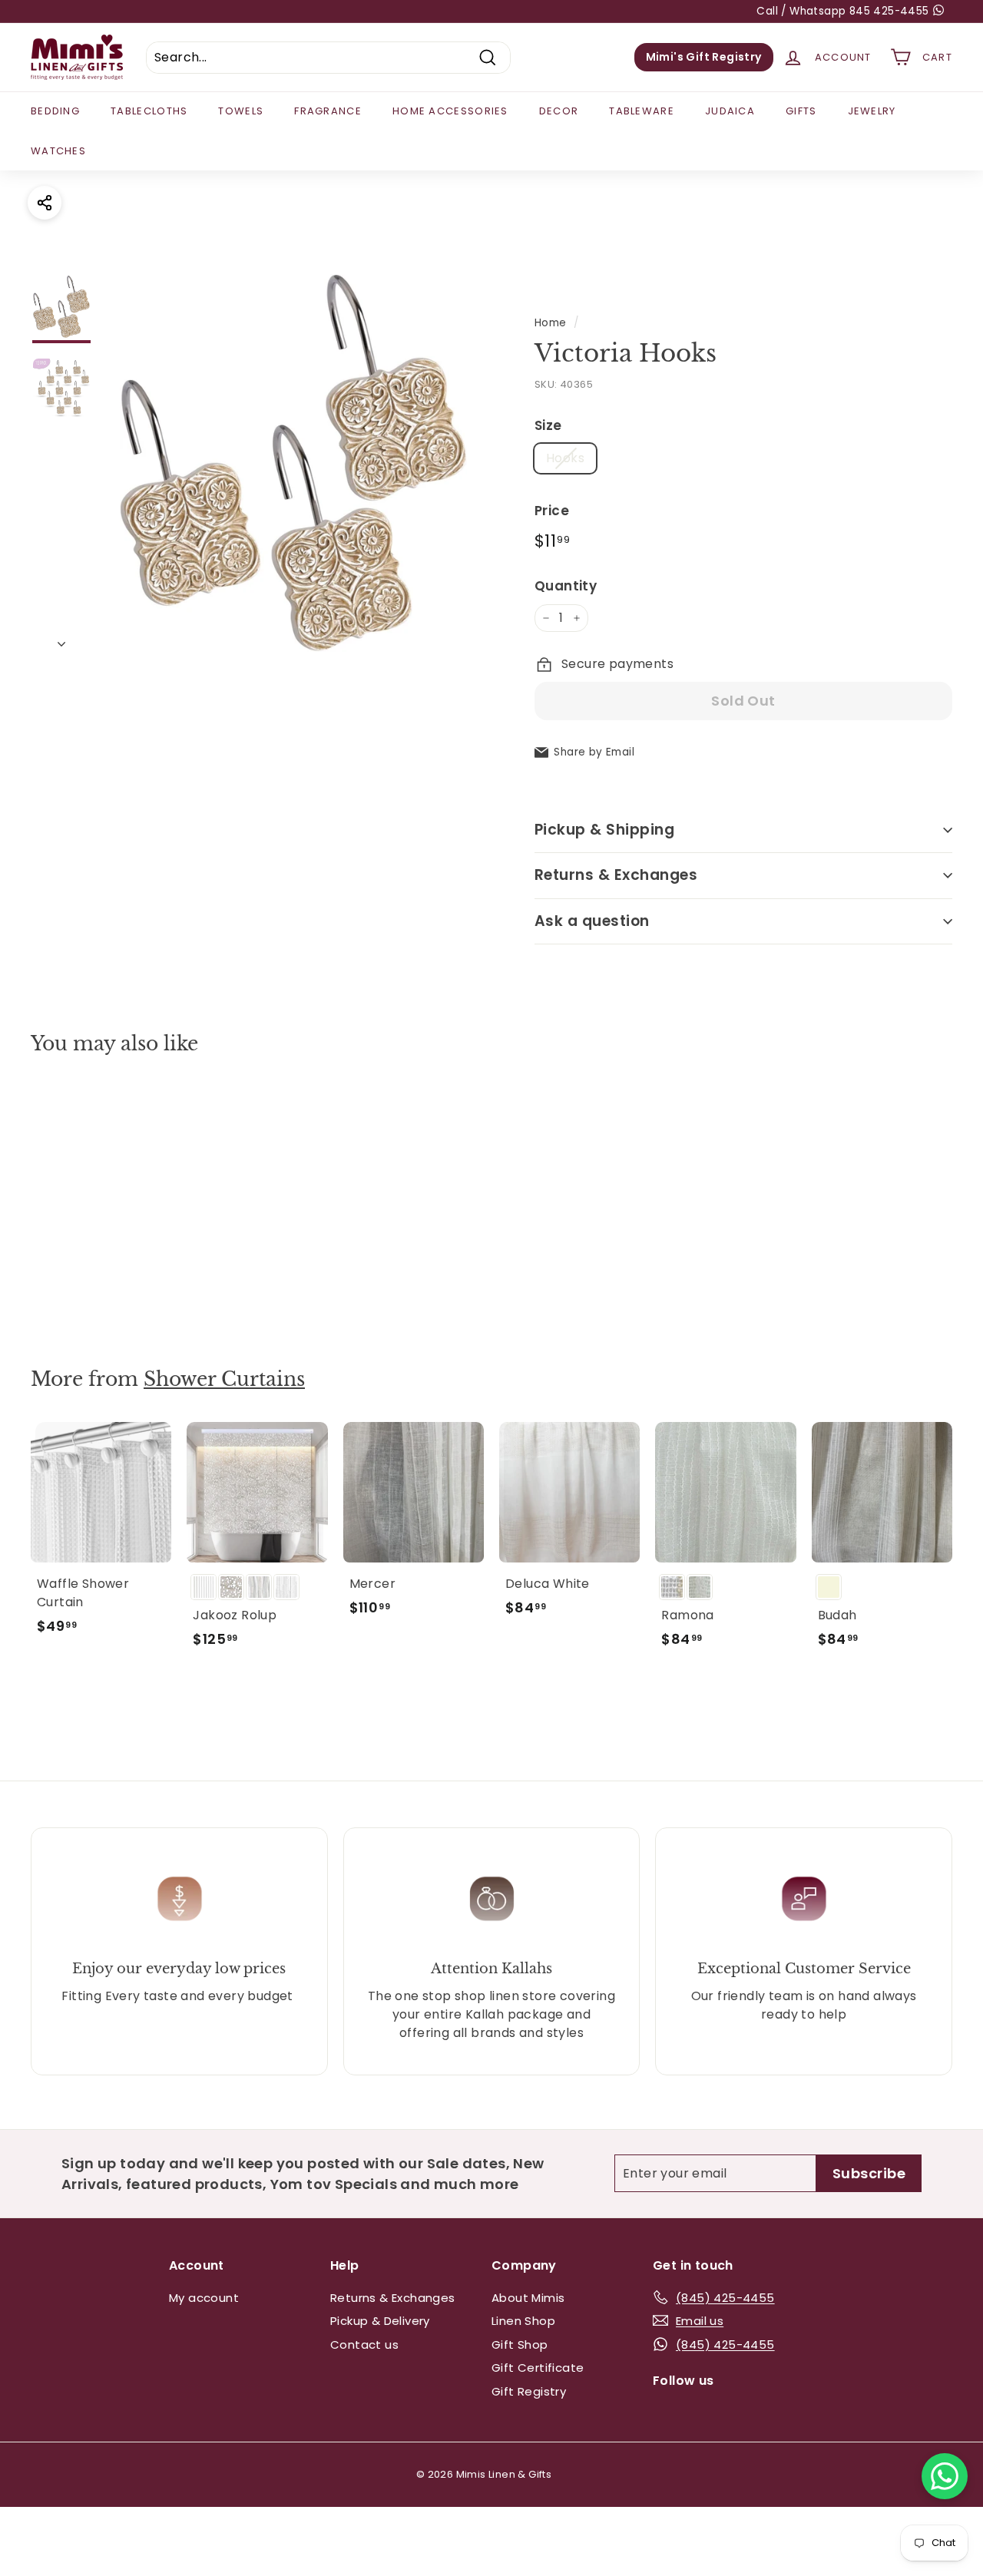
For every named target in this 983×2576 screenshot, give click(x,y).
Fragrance (328, 111)
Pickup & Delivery (380, 2321)
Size (548, 425)
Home (551, 323)
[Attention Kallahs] (492, 1898)
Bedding (55, 111)
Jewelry (872, 111)
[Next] (61, 640)
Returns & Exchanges (616, 875)
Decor (559, 111)
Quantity (566, 586)
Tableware (642, 111)
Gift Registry (529, 2391)
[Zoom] (293, 463)
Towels (241, 111)
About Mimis (528, 2298)
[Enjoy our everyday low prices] (179, 1898)
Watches (58, 151)
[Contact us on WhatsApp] (945, 2476)
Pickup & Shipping (604, 830)
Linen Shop (523, 2321)
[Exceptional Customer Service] (804, 1898)
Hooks (565, 458)
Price (552, 511)
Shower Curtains (224, 1379)
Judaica (730, 111)
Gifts (801, 111)
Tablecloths (149, 111)
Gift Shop (520, 2345)
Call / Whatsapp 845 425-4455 (844, 11)
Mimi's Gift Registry (704, 57)
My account (204, 2298)
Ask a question (592, 921)
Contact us (364, 2345)
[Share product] (45, 203)
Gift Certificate (538, 2368)
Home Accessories (450, 111)
